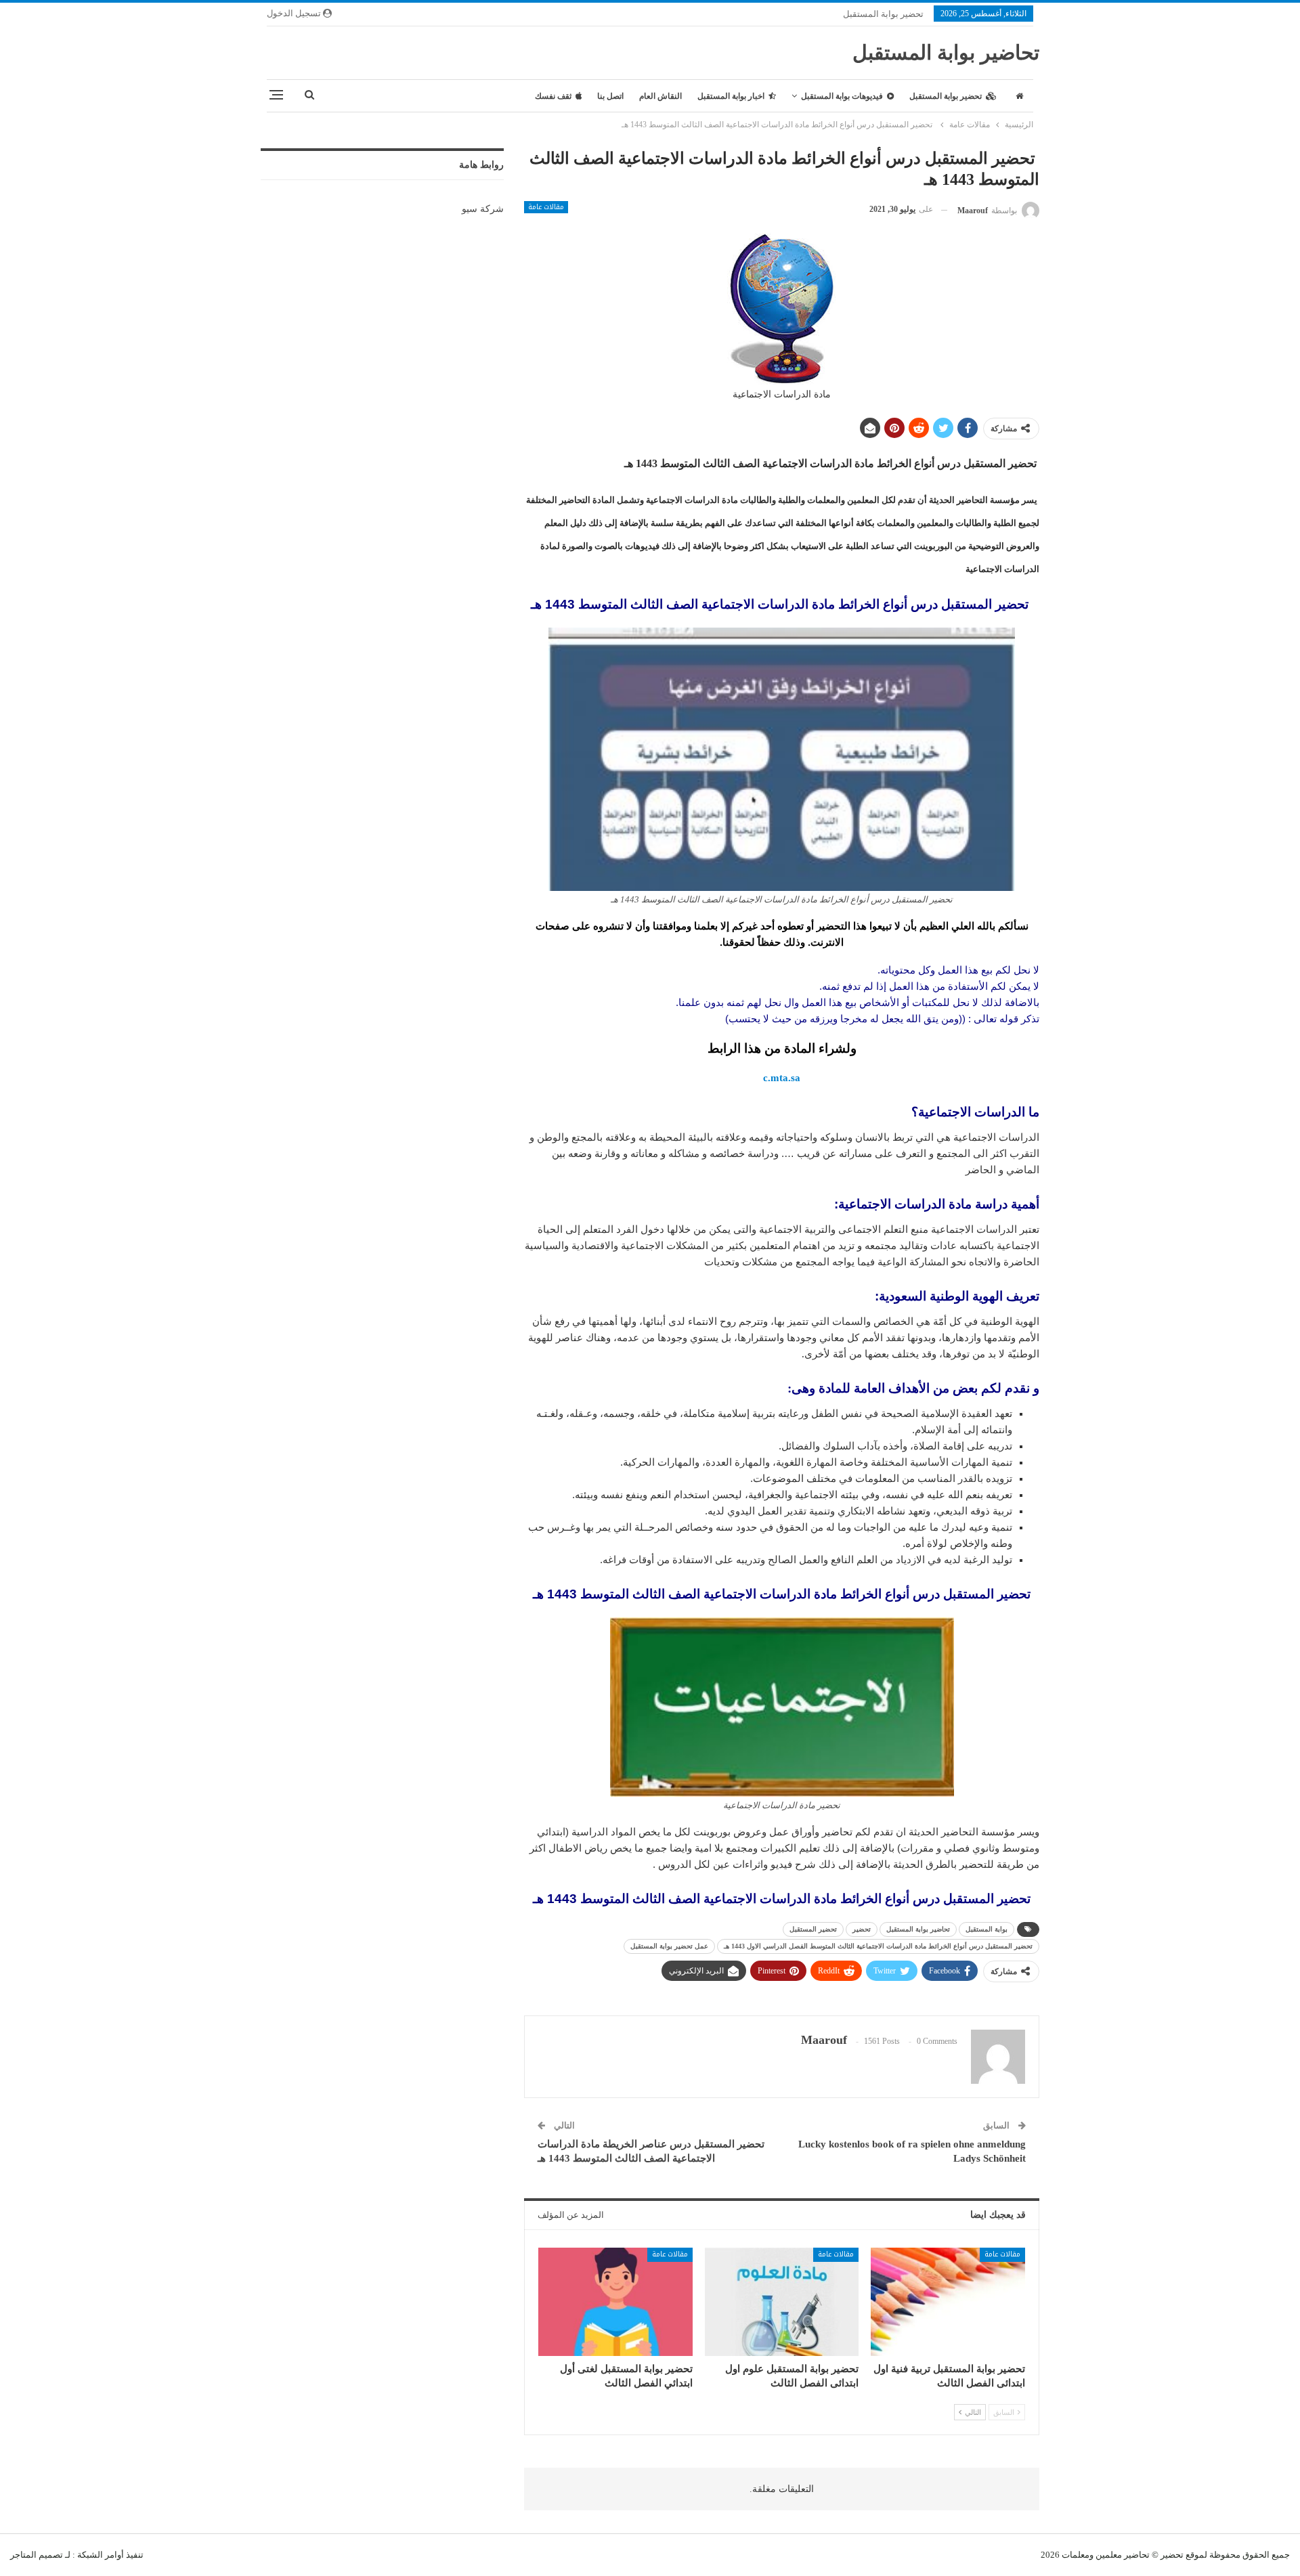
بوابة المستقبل (987, 1929)
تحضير (862, 1929)
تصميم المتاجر (37, 2555)
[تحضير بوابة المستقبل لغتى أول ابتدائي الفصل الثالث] (615, 2301)
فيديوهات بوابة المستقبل (842, 96)
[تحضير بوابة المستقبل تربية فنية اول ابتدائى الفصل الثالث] (948, 2301)
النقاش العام (660, 96)
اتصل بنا (610, 96)
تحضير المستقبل (813, 1929)
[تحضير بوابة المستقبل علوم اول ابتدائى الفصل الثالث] (782, 2301)
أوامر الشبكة (101, 2555)
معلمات (1076, 2555)
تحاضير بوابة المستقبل (946, 52)
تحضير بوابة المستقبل (883, 14)
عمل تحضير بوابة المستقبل (669, 1946)
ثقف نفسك (553, 96)
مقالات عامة (546, 207)
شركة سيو (483, 209)
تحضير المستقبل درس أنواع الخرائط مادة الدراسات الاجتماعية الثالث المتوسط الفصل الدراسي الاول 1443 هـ (878, 1946)
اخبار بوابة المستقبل (731, 96)
